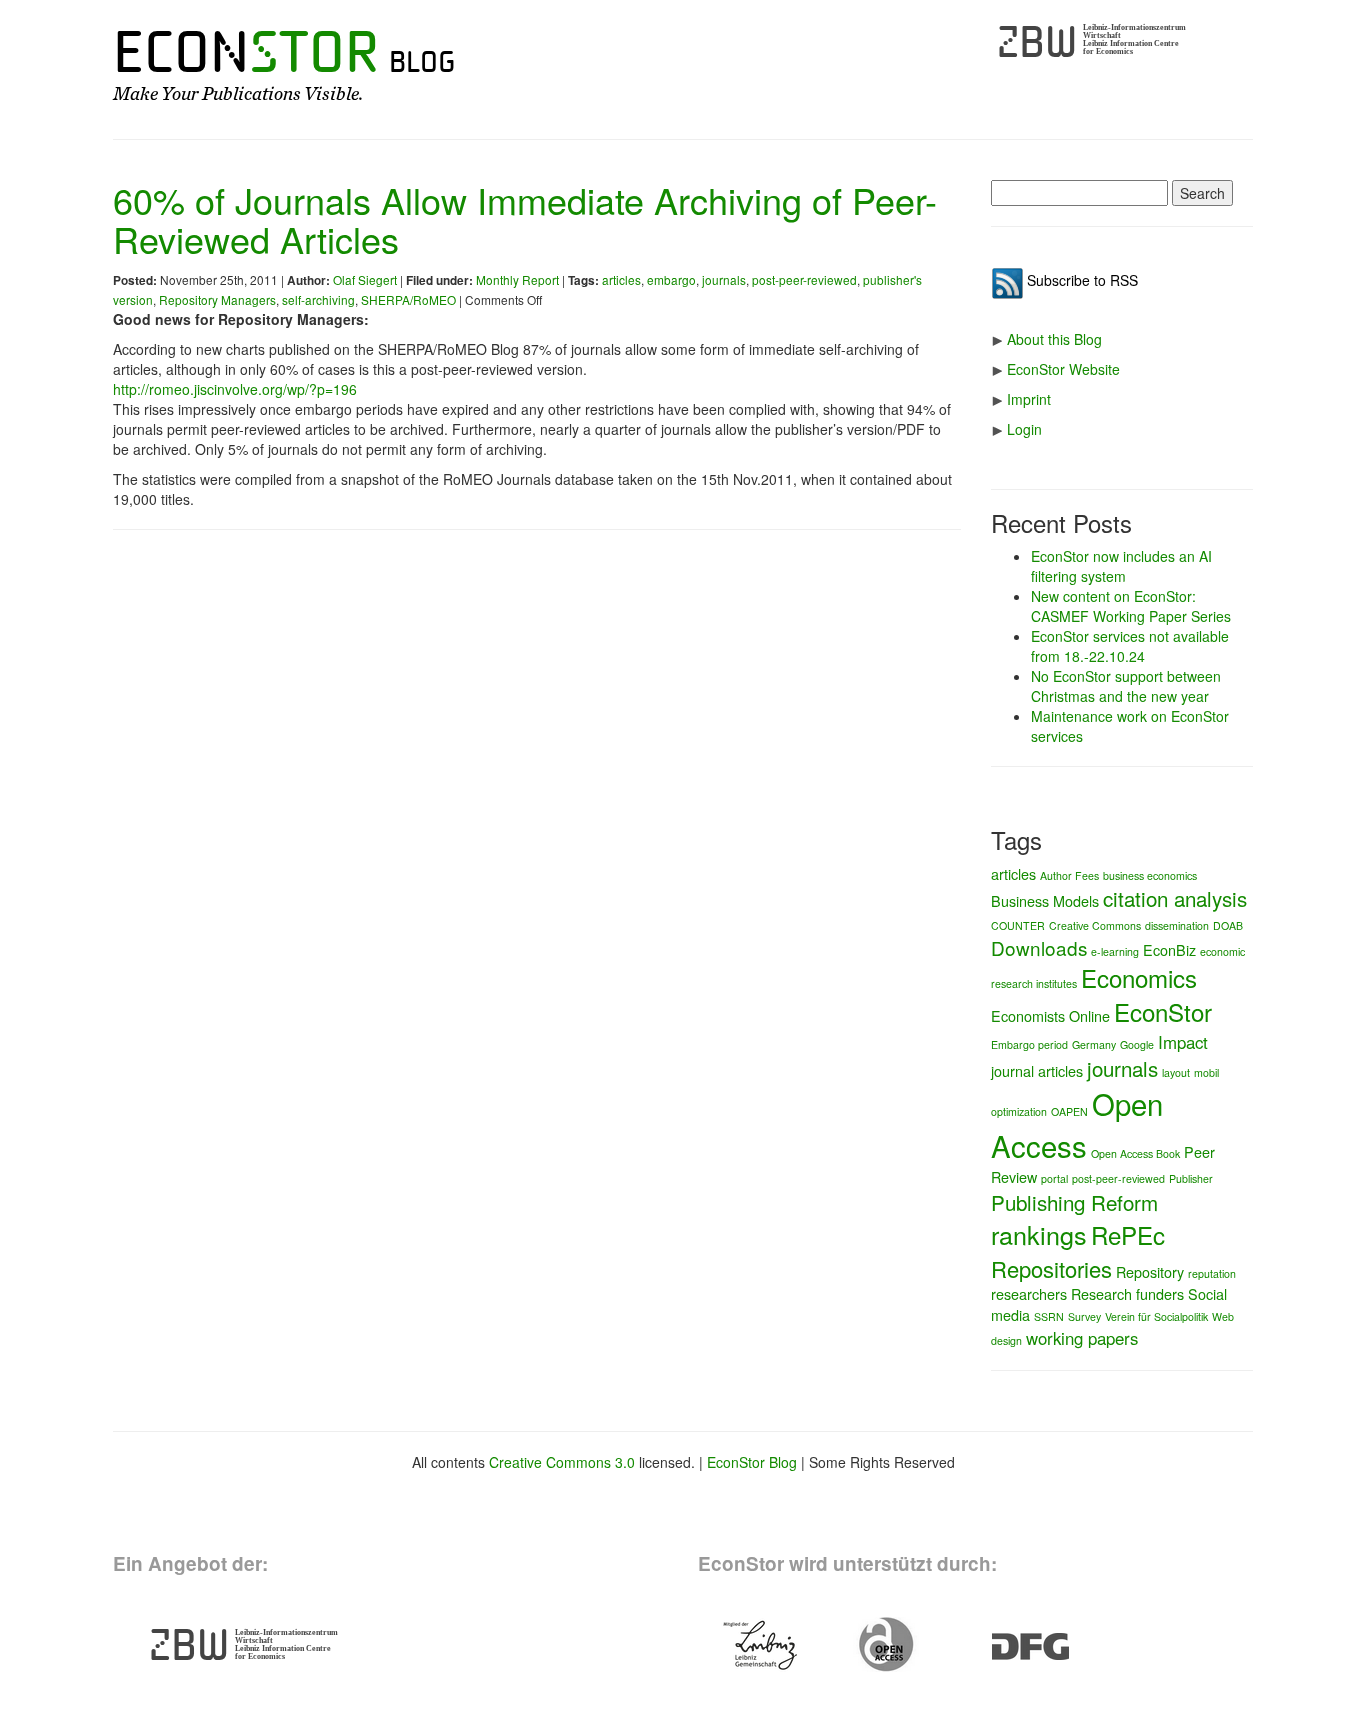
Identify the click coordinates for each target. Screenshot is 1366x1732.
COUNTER (1018, 925)
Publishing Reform (1074, 1202)
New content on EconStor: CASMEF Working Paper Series (1131, 606)
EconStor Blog (752, 1462)
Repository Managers (217, 299)
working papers (1082, 1338)
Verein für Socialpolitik (1156, 1316)
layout (1176, 1072)
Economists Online (1050, 1015)
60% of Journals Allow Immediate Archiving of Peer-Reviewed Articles (525, 219)
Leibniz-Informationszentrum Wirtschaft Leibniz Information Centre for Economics (1134, 39)
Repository (1150, 1271)
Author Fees (1069, 875)
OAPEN (1069, 1111)
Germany (1094, 1044)
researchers (1029, 1293)
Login (1024, 429)
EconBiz (1169, 949)
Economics (1139, 977)
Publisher (1191, 1178)
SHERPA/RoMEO (408, 299)
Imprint (1029, 399)
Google (1137, 1044)
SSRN (1049, 1316)
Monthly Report (517, 279)
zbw (1037, 42)
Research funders (1127, 1293)
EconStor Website (1063, 369)
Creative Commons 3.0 (562, 1462)
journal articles (1037, 1070)
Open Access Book (1135, 1153)
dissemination (1177, 925)
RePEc (1128, 1234)
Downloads (1039, 947)
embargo (671, 279)
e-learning (1115, 951)
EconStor (1163, 1011)
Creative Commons (1095, 925)
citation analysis (1175, 898)
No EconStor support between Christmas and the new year (1126, 686)
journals (724, 279)
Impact (1183, 1042)
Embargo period (1029, 1044)
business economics (1150, 875)
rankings (1039, 1234)
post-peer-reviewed (804, 279)
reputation (1212, 1273)
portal (1054, 1178)
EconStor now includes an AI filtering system (1121, 566)
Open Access (1077, 1124)
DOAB (1228, 925)
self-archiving (318, 299)
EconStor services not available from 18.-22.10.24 (1130, 646)
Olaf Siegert (365, 279)
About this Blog (1054, 339)
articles (621, 279)
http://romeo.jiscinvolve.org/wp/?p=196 (235, 389)
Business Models (1045, 900)
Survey (1084, 1316)
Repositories (1051, 1268)
